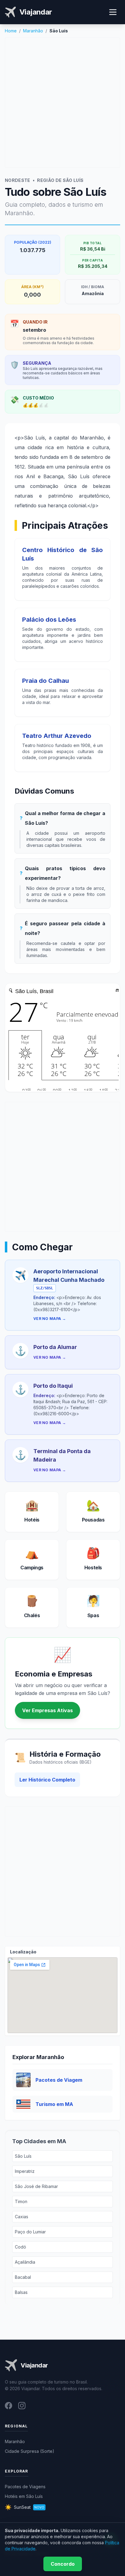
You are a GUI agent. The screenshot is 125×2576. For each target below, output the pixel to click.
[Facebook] (8, 2406)
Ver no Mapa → (50, 1319)
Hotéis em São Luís (24, 2496)
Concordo (63, 2564)
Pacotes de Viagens (25, 2487)
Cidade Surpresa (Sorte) (30, 2451)
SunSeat (25, 2507)
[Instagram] (22, 2406)
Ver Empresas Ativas (47, 1710)
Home (11, 31)
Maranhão (33, 31)
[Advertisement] (62, 103)
